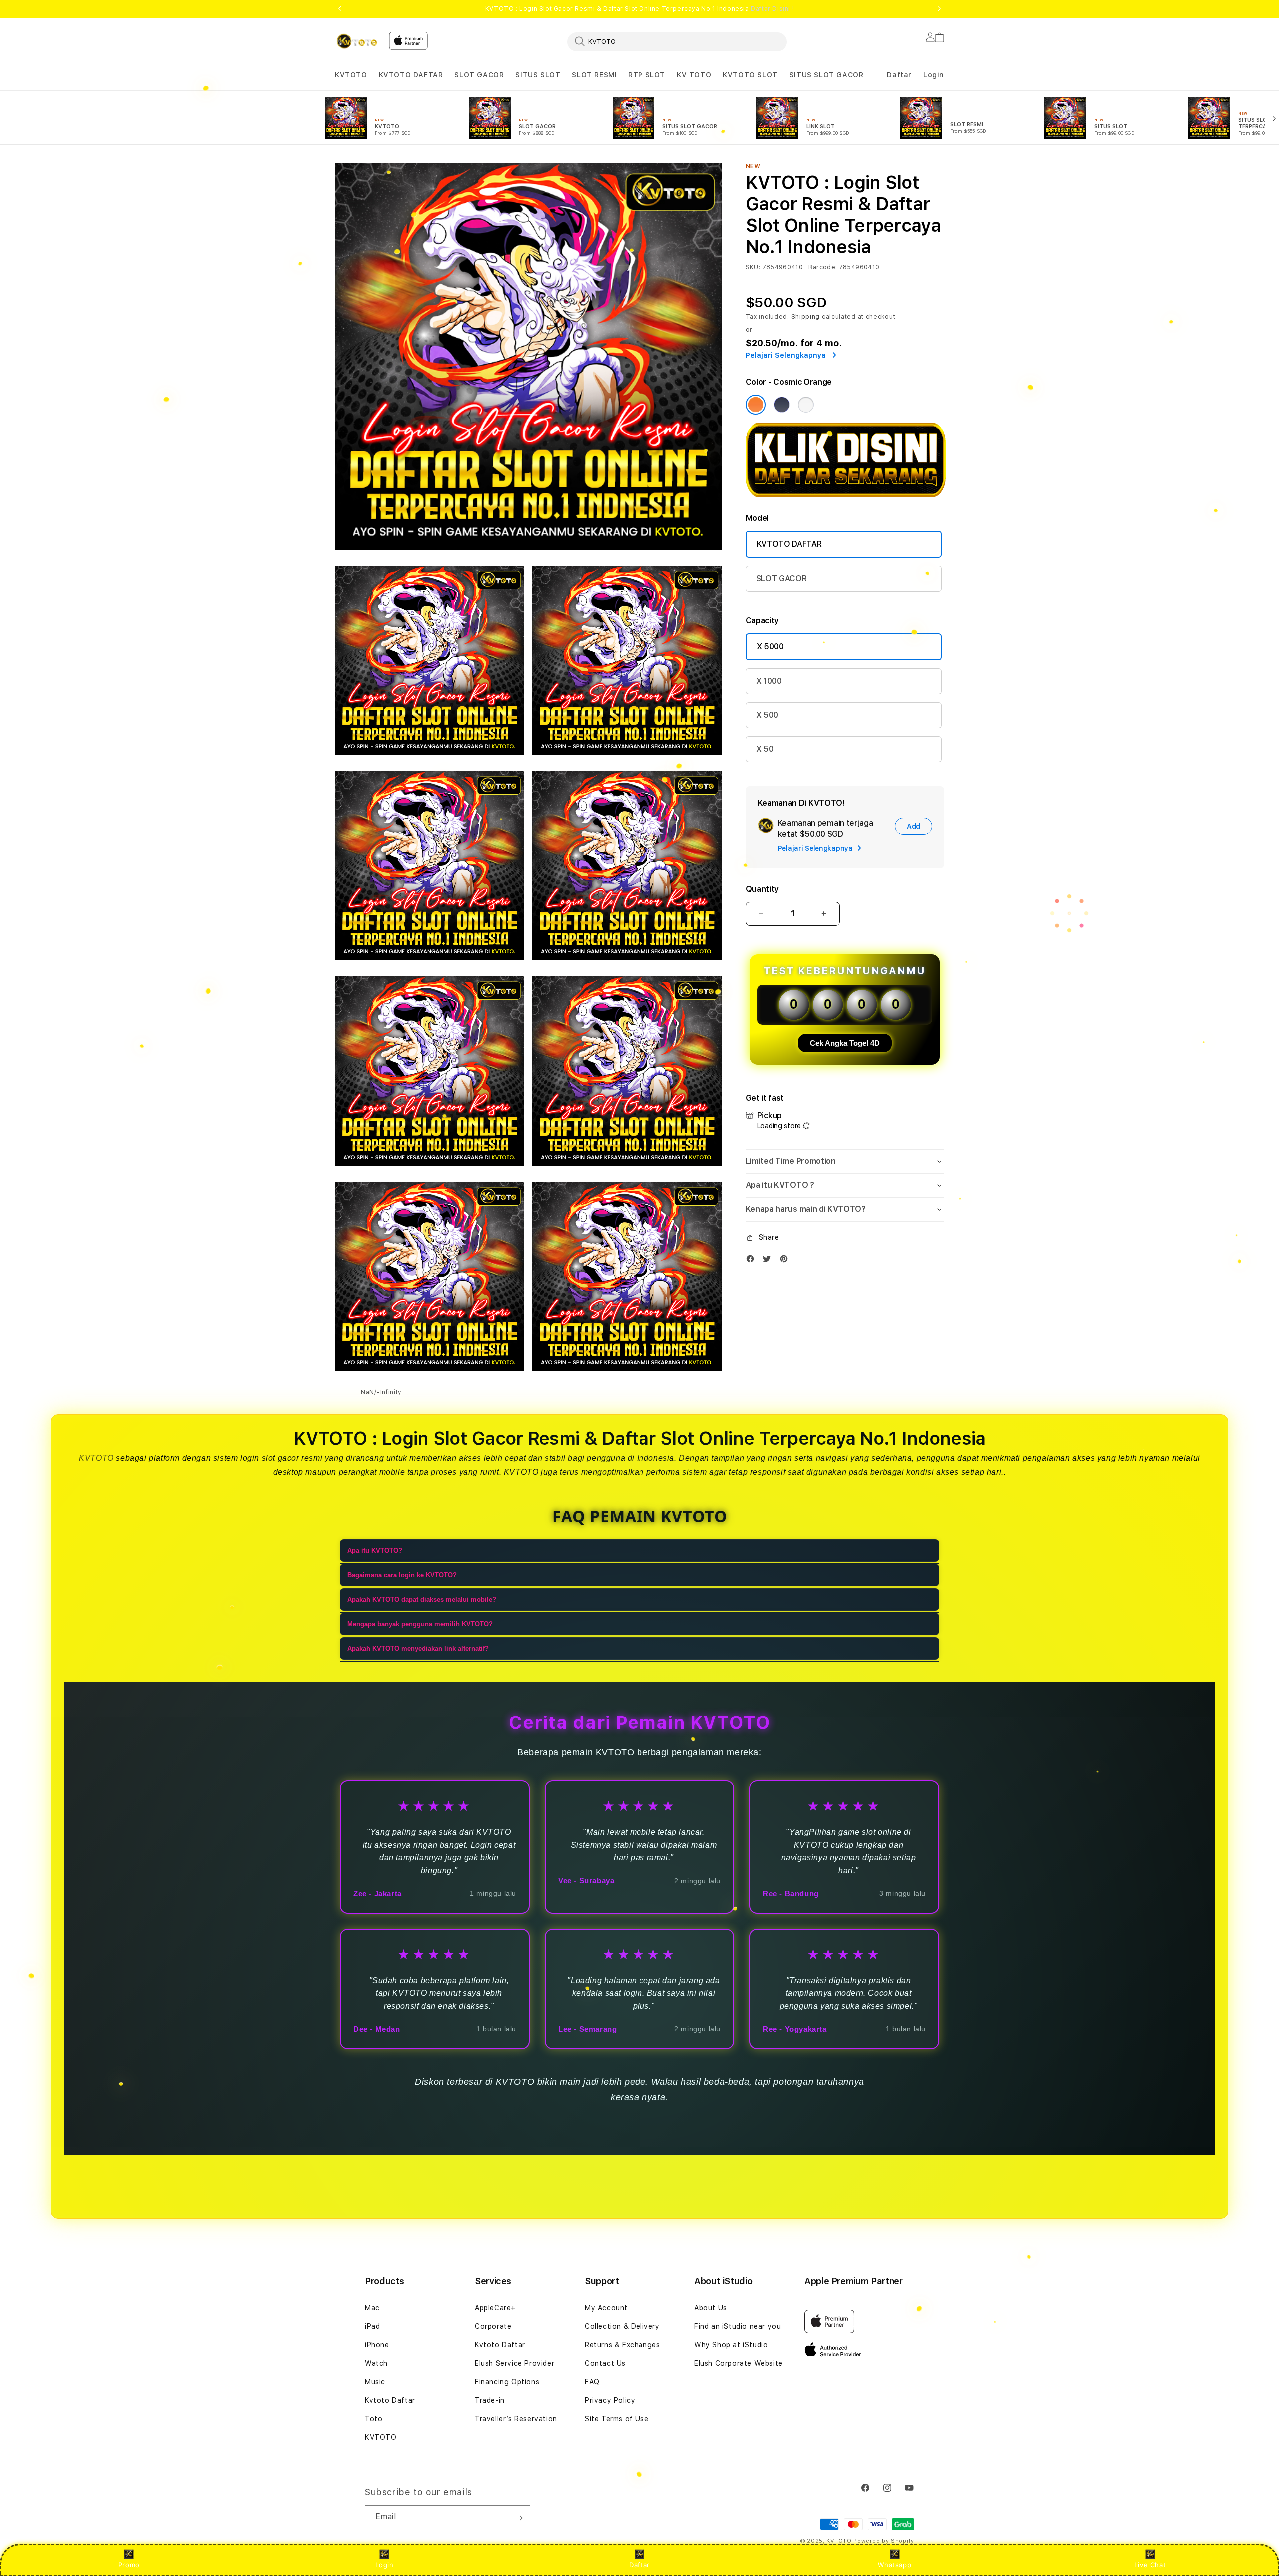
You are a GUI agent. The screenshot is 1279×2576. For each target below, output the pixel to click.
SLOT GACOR (479, 75)
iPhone (377, 2345)
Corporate (493, 2326)
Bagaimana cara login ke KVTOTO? (402, 1575)
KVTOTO (351, 75)
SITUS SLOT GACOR (827, 75)
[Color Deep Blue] (782, 405)
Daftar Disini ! (772, 9)
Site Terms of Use (617, 2419)
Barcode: (823, 267)
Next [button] (939, 9)
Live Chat (1150, 2565)
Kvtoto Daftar (390, 2400)
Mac (372, 2308)
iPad (372, 2326)
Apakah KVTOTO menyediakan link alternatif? (418, 1648)
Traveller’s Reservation (516, 2419)
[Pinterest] (786, 1261)
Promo (129, 2565)
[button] (351, 75)
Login (384, 2565)
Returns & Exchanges (622, 2345)
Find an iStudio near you (738, 2326)
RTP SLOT (647, 75)
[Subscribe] (519, 2518)
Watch (376, 2363)
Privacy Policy (610, 2400)
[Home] (358, 41)
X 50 (765, 749)
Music (375, 2382)
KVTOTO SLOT (750, 75)
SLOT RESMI (594, 75)
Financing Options (507, 2382)
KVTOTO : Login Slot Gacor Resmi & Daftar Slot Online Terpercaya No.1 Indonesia (639, 9)
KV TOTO (694, 75)
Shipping (806, 317)
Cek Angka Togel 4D (845, 1043)
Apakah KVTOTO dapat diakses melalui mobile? (422, 1599)
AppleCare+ (495, 2308)
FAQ (592, 2382)
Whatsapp (895, 2565)
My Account (606, 2308)
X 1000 (769, 681)
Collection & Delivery (622, 2326)
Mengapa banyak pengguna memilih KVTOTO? (420, 1624)
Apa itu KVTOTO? (375, 1550)
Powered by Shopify (884, 2541)
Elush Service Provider (514, 2363)
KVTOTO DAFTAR (411, 75)
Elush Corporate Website (739, 2363)
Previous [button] (340, 9)
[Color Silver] (806, 405)
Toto (373, 2419)
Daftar (639, 2565)
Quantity (762, 889)
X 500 (767, 715)
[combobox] (677, 41)
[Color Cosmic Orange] (756, 405)
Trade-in (490, 2400)
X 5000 (770, 646)
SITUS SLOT (538, 75)
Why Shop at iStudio (731, 2345)
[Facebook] (753, 1261)
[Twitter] (769, 1261)
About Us (711, 2308)
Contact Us (605, 2363)
